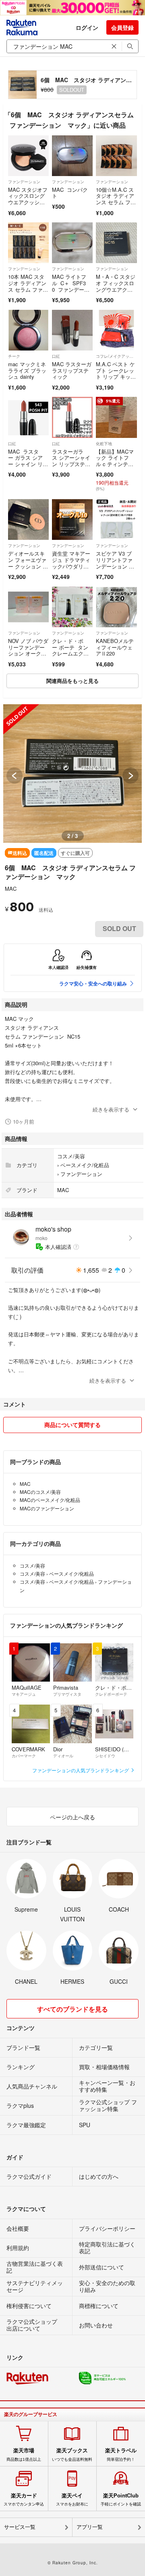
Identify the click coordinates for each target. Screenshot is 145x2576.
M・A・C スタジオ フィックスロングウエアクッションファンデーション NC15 (116, 289)
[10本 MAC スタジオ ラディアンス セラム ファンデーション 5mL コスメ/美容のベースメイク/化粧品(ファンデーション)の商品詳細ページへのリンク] (28, 243)
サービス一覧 (20, 2527)
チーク (14, 356)
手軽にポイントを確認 (121, 2499)
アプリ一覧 (90, 2527)
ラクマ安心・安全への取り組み (93, 983)
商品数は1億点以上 (24, 2454)
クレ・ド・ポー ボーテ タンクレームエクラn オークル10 (70, 650)
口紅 (56, 356)
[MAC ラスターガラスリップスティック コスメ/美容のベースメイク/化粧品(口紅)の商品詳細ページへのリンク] (72, 330)
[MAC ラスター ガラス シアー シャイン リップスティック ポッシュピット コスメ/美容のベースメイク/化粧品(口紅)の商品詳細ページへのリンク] (28, 417)
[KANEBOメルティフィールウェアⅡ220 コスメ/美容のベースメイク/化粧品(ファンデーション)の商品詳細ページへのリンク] (116, 607)
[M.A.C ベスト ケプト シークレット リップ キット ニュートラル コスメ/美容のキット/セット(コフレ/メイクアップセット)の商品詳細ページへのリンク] (116, 330)
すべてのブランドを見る (72, 2009)
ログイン (87, 27)
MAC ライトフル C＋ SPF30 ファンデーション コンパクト (72, 286)
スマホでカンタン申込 (24, 2499)
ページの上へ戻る (72, 1817)
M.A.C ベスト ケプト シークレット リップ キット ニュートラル (115, 373)
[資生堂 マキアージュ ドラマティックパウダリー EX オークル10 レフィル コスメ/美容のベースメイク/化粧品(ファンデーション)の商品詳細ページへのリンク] (72, 520)
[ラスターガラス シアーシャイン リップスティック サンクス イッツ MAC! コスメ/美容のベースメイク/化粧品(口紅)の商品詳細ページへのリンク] (72, 417)
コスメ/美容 (71, 1156)
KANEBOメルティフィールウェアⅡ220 (115, 647)
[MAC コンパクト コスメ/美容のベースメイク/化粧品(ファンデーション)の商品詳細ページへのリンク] (72, 156)
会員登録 (122, 27)
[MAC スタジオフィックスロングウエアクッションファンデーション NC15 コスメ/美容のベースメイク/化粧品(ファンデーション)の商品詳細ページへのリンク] (28, 156)
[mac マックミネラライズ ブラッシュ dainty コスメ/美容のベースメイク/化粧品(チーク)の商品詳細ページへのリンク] (28, 330)
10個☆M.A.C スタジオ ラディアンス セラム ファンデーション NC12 (116, 202)
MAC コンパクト (70, 193)
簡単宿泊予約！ (121, 2454)
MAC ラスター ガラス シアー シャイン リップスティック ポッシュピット (28, 464)
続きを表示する (111, 1109)
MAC (11, 889)
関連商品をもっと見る (72, 681)
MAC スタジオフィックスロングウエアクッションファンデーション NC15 (28, 202)
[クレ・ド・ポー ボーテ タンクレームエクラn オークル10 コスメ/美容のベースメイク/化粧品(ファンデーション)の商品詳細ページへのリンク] (72, 607)
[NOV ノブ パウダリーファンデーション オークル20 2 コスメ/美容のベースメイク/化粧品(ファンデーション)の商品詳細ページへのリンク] (28, 607)
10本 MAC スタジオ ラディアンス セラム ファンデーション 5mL (28, 286)
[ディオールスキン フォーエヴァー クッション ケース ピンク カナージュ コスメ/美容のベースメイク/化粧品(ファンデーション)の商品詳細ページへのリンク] (28, 520)
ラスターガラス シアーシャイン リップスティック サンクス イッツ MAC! (72, 464)
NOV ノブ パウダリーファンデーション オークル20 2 (28, 650)
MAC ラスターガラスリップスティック (72, 370)
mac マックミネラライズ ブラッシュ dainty (27, 370)
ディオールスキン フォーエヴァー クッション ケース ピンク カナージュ (28, 566)
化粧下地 (104, 444)
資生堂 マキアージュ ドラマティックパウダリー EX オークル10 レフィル (72, 566)
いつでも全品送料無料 (72, 2454)
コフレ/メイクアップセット (116, 356)
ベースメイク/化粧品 (85, 1165)
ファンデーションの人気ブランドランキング (81, 1770)
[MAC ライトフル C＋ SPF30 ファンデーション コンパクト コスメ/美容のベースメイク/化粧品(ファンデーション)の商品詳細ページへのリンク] (72, 243)
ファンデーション (24, 182)
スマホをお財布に (72, 2499)
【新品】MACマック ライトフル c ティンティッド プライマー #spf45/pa (115, 464)
